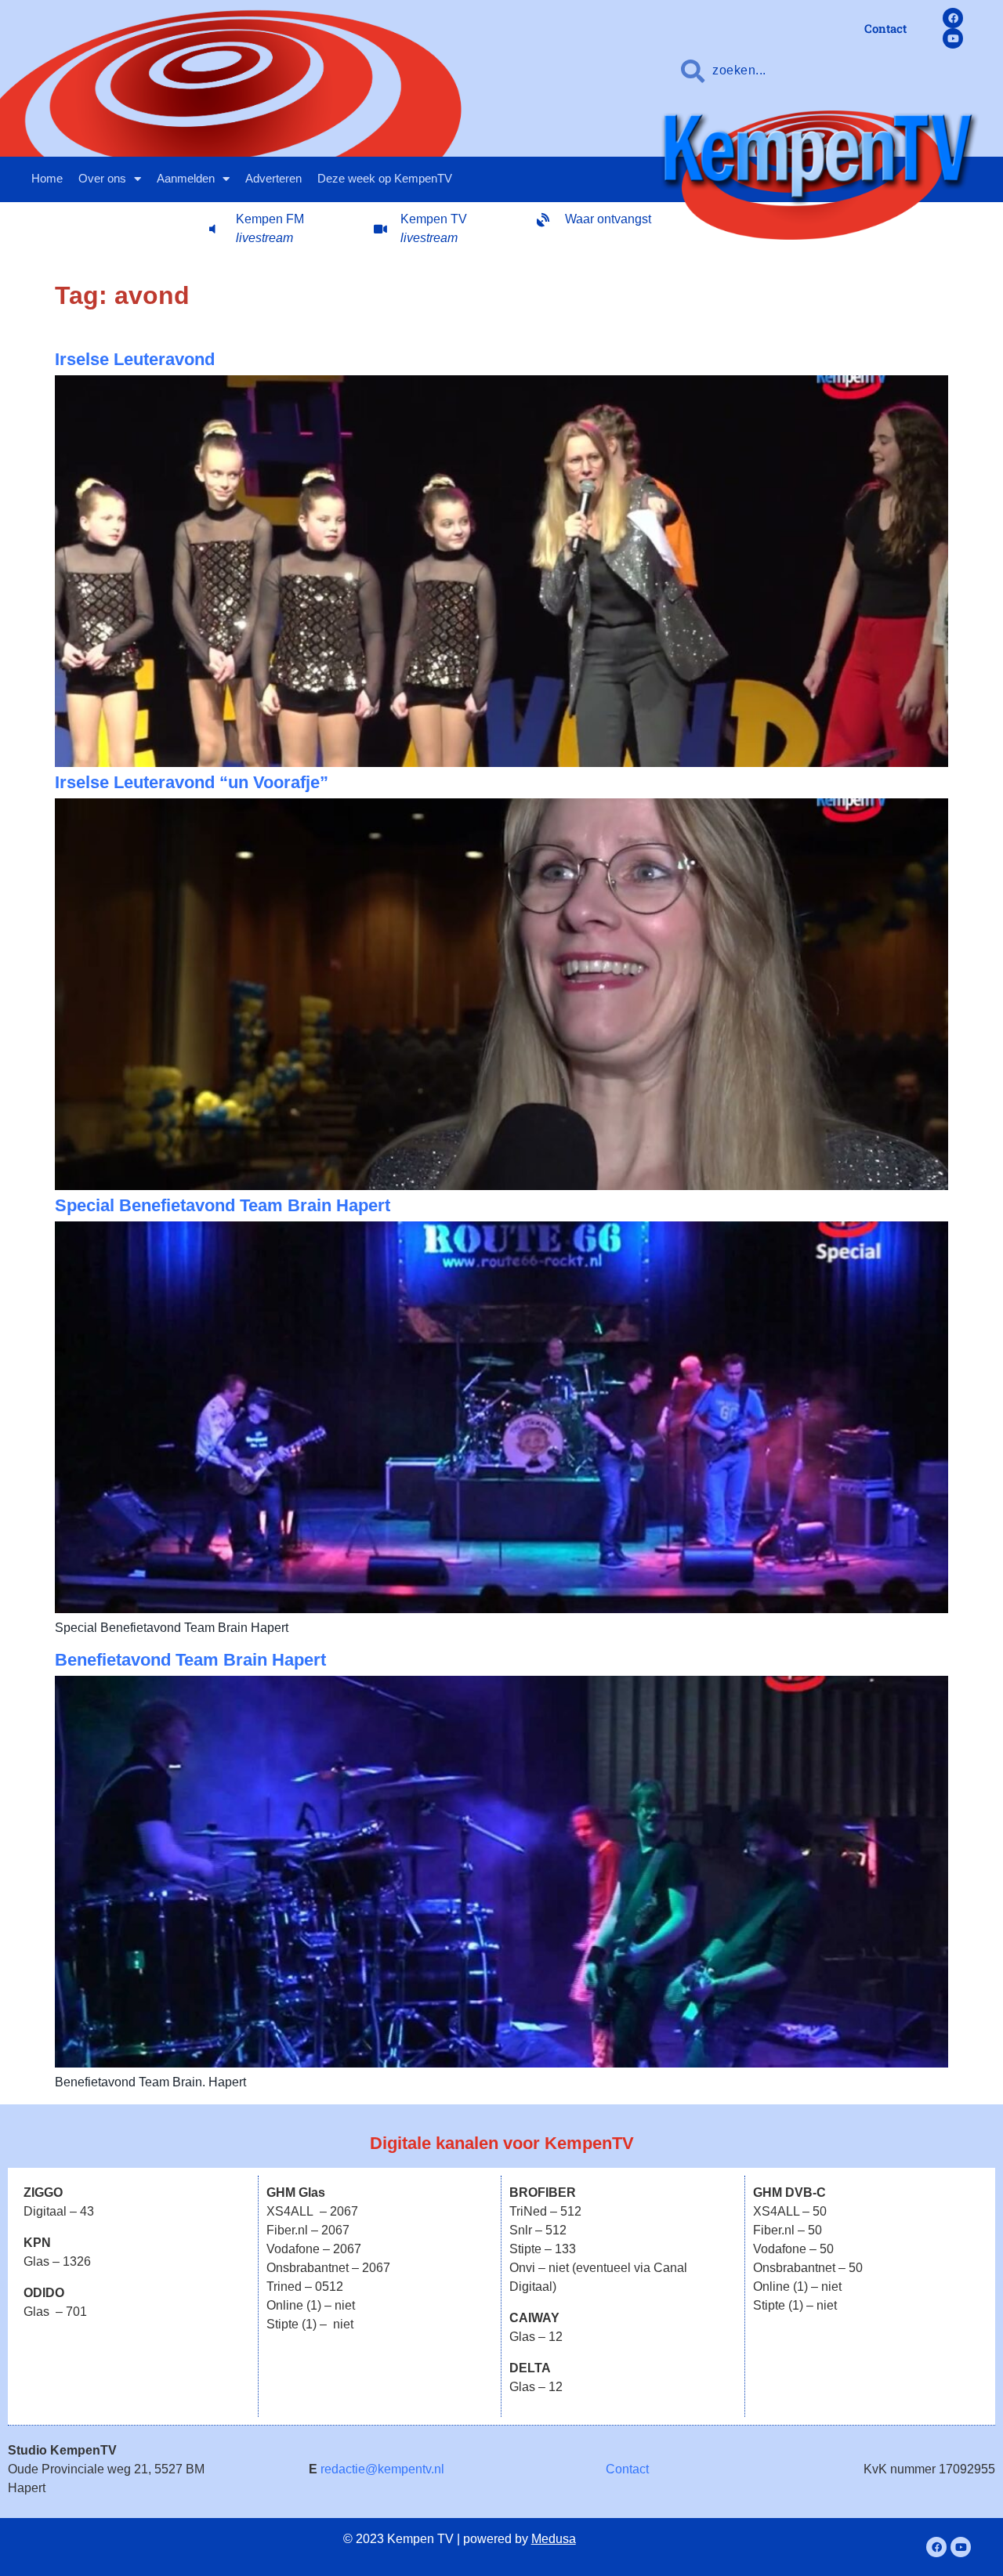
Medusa (554, 2539)
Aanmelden (186, 178)
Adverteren (273, 178)
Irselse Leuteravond (135, 359)
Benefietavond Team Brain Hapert (190, 1660)
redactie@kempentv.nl (382, 2469)
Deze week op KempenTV (385, 178)
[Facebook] (953, 18)
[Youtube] (953, 38)
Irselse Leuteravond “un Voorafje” (192, 782)
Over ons (102, 178)
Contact (627, 2469)
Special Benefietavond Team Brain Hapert (223, 1205)
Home (47, 178)
